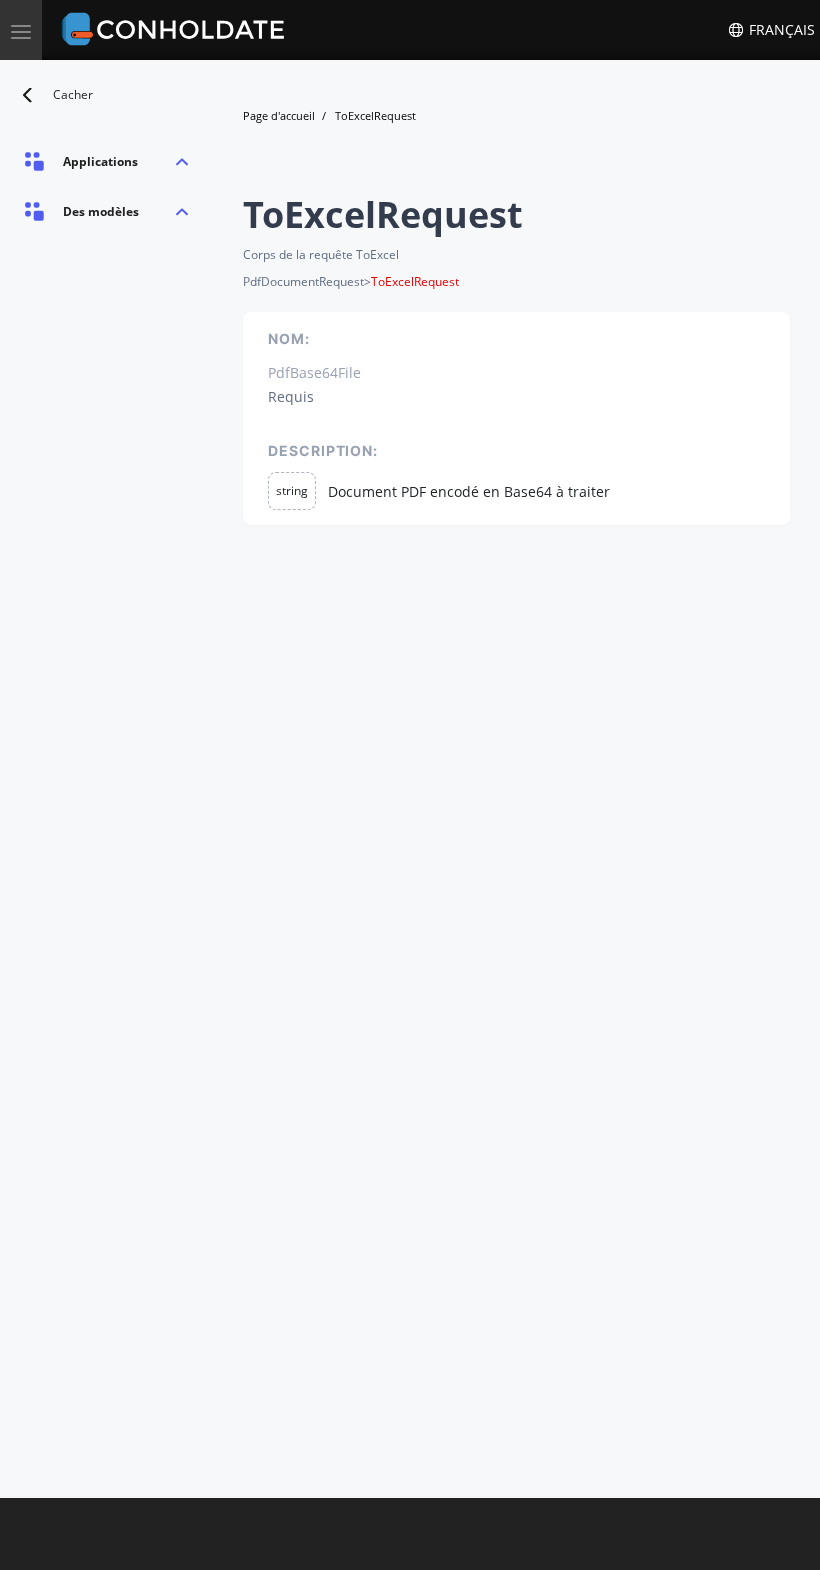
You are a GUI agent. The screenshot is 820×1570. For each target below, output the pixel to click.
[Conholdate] (177, 30)
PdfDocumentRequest (303, 282)
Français (780, 30)
